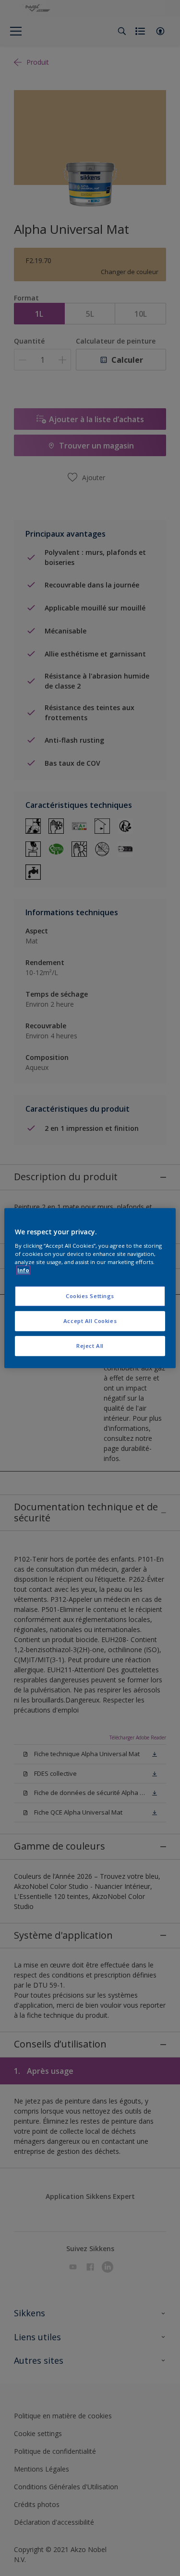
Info (23, 1270)
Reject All (90, 1346)
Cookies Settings (90, 1296)
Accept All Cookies (90, 1321)
